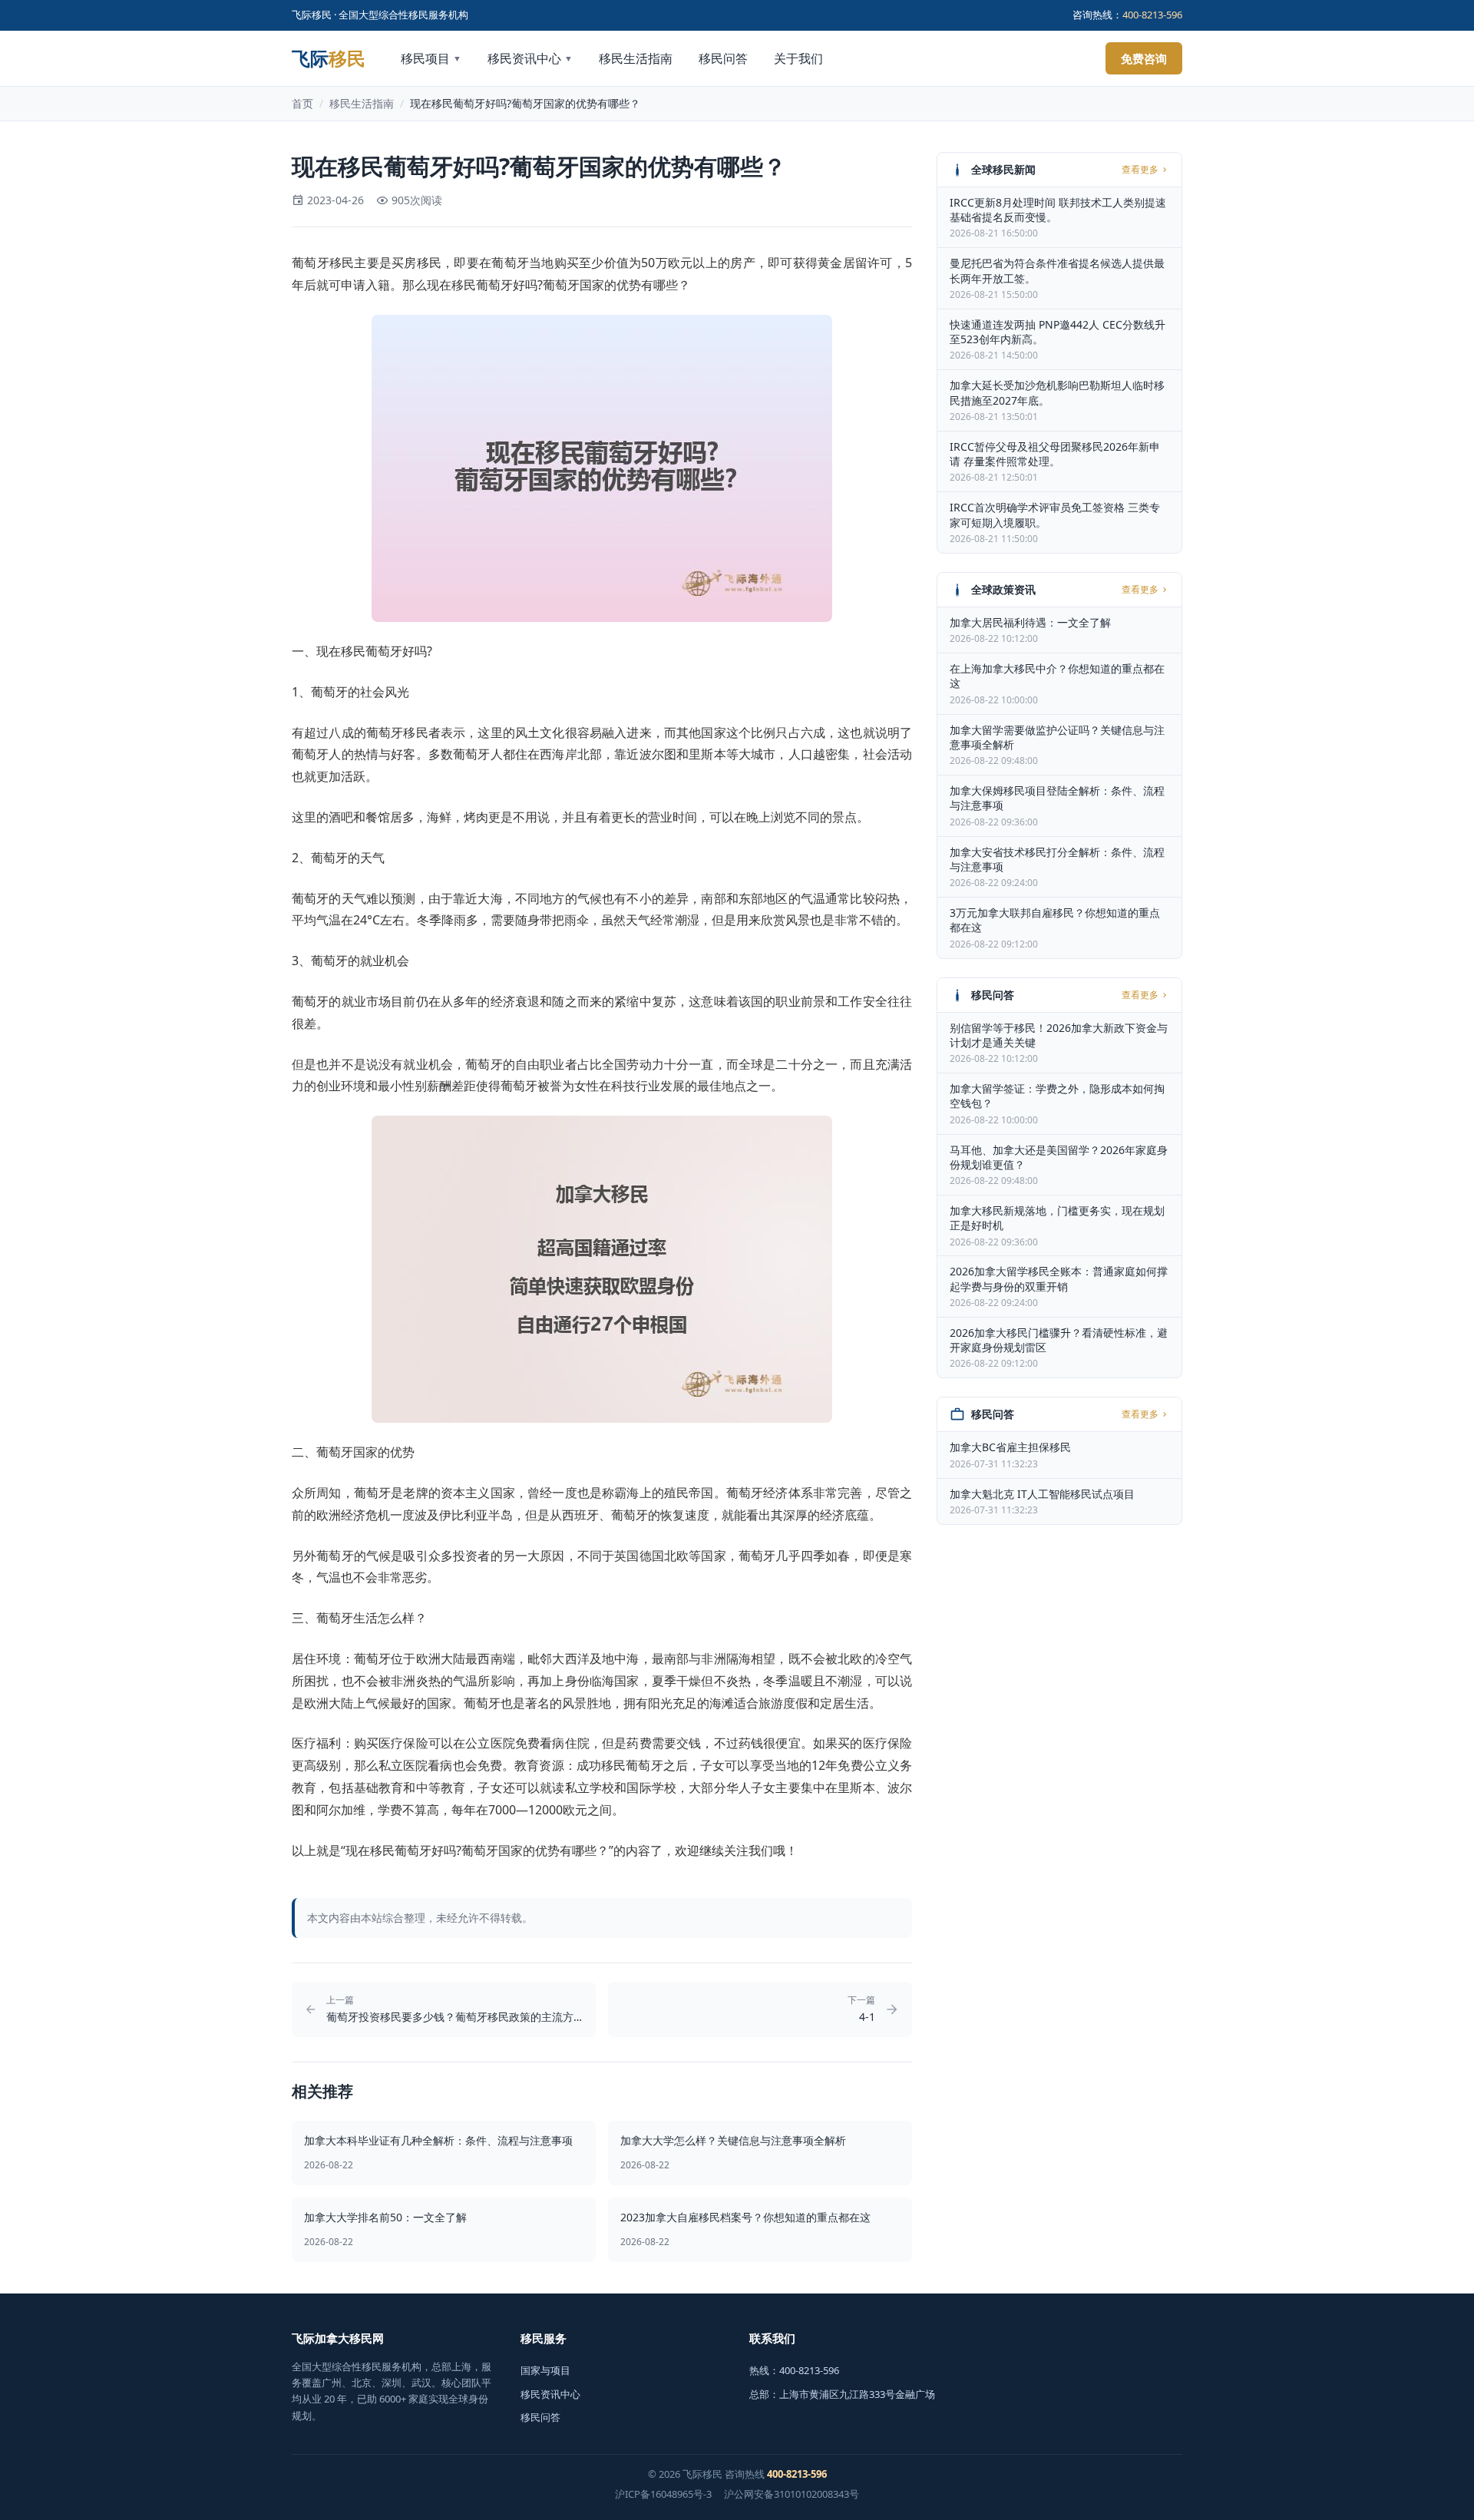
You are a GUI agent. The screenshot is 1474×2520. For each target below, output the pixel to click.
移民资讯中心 (530, 58)
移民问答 (723, 58)
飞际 (329, 58)
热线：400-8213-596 (794, 2370)
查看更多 (1140, 170)
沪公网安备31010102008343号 (792, 2494)
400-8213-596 (1152, 15)
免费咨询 (1144, 58)
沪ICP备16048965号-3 (663, 2494)
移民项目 (431, 58)
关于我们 (798, 58)
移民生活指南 (636, 58)
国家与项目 (545, 2370)
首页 (302, 103)
